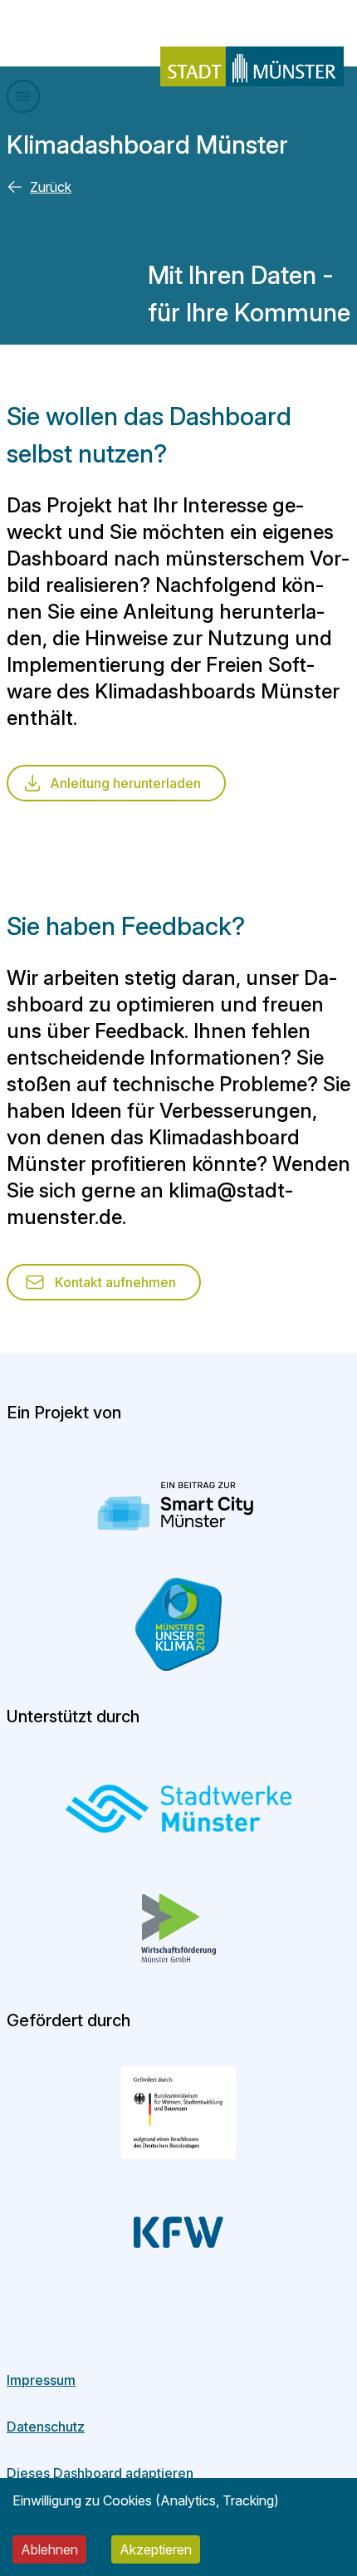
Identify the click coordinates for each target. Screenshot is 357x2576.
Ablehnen (49, 2549)
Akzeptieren (156, 2549)
